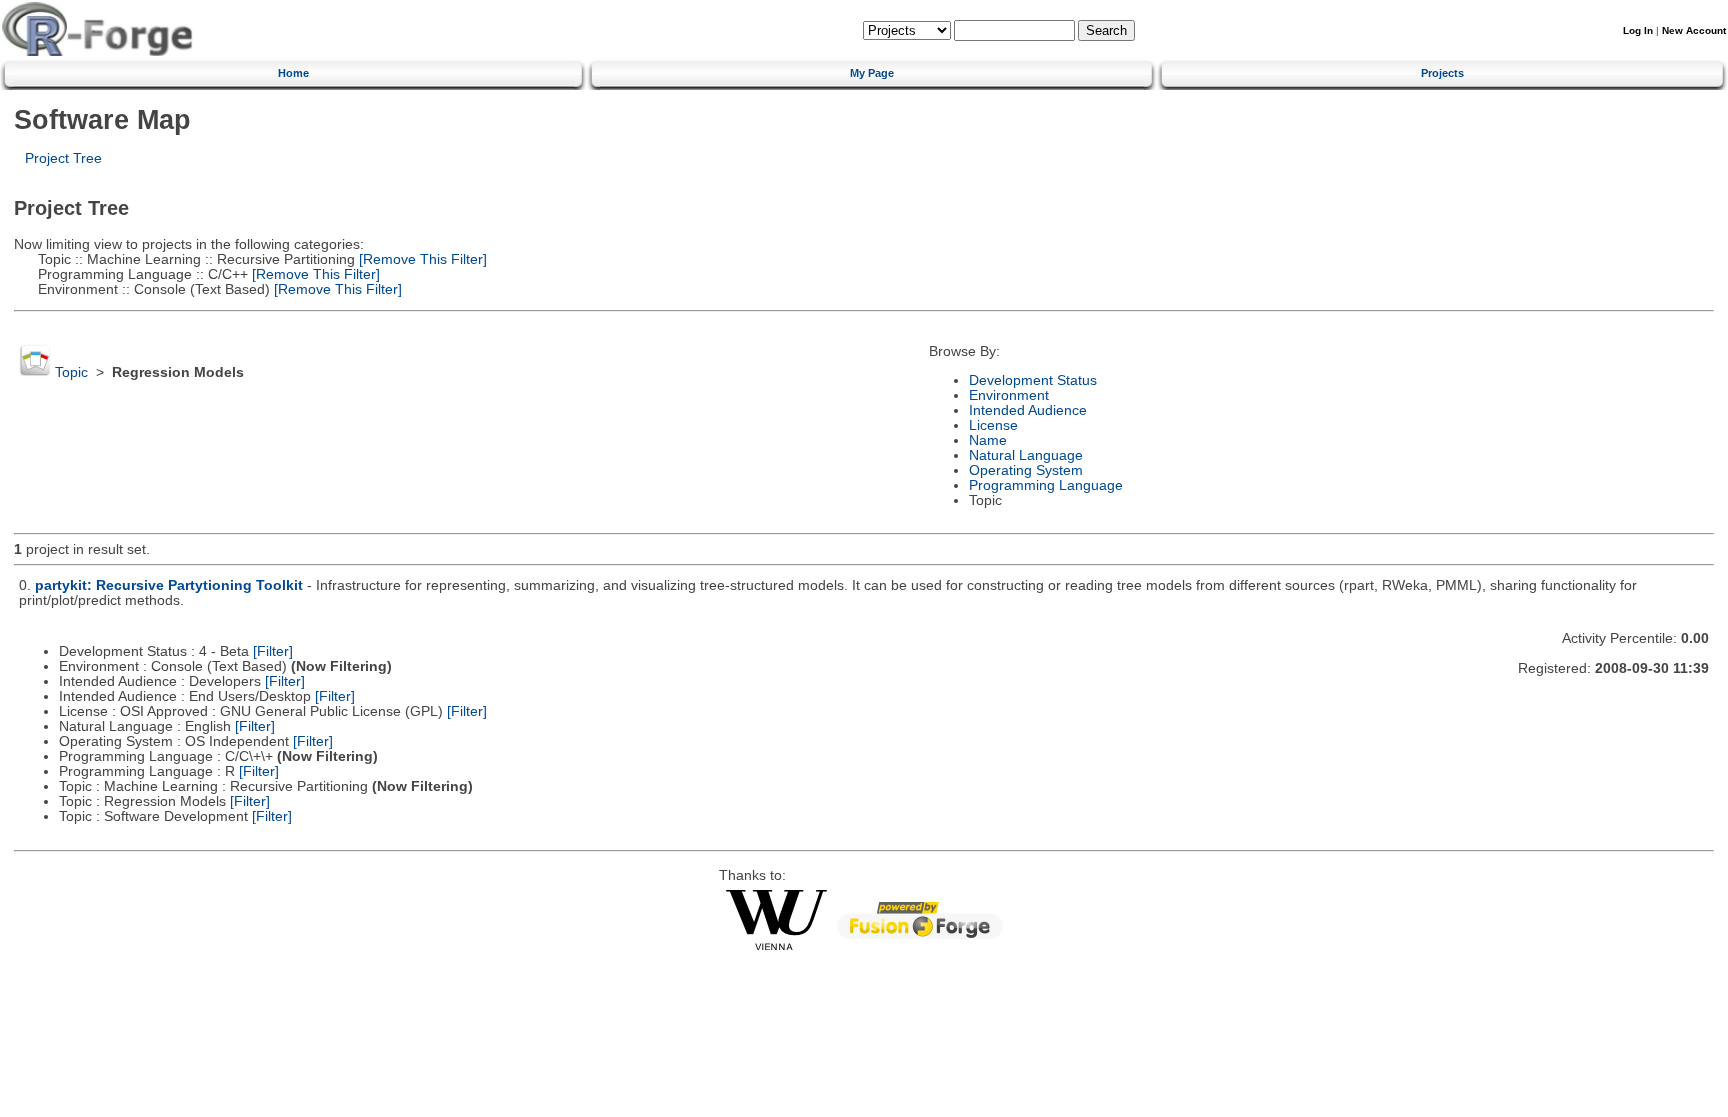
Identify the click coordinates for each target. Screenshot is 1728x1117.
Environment (1009, 395)
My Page (872, 73)
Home (293, 73)
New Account (1694, 30)
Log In (1638, 30)
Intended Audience (1028, 410)
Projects (1442, 73)
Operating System (1026, 470)
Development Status (1033, 380)
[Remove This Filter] (421, 259)
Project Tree (63, 158)
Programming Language (1046, 485)
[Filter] (273, 651)
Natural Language (1026, 455)
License (993, 425)
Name (988, 440)
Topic (71, 372)
